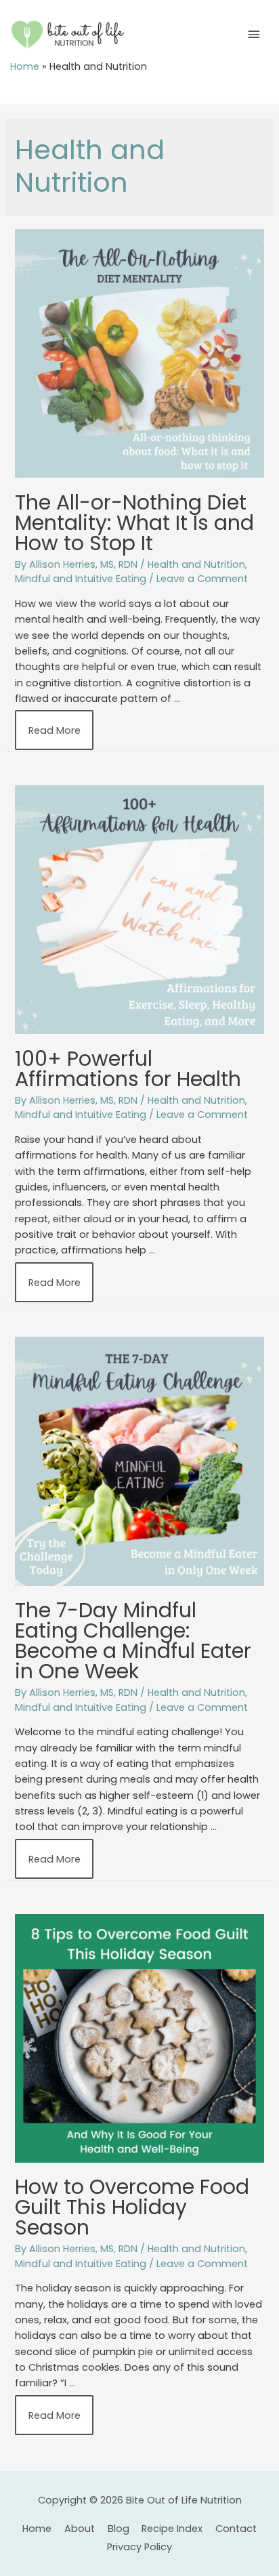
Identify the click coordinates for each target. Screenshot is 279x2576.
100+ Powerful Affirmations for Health (128, 1069)
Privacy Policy (139, 2547)
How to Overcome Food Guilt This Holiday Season (132, 2207)
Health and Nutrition (196, 564)
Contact (236, 2529)
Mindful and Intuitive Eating (81, 579)
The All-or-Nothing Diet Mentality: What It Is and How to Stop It (134, 523)
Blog (119, 2529)
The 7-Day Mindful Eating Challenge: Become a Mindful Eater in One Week (133, 1641)
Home (25, 66)
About (80, 2529)
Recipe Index (172, 2529)
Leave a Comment (202, 579)
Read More (54, 735)
